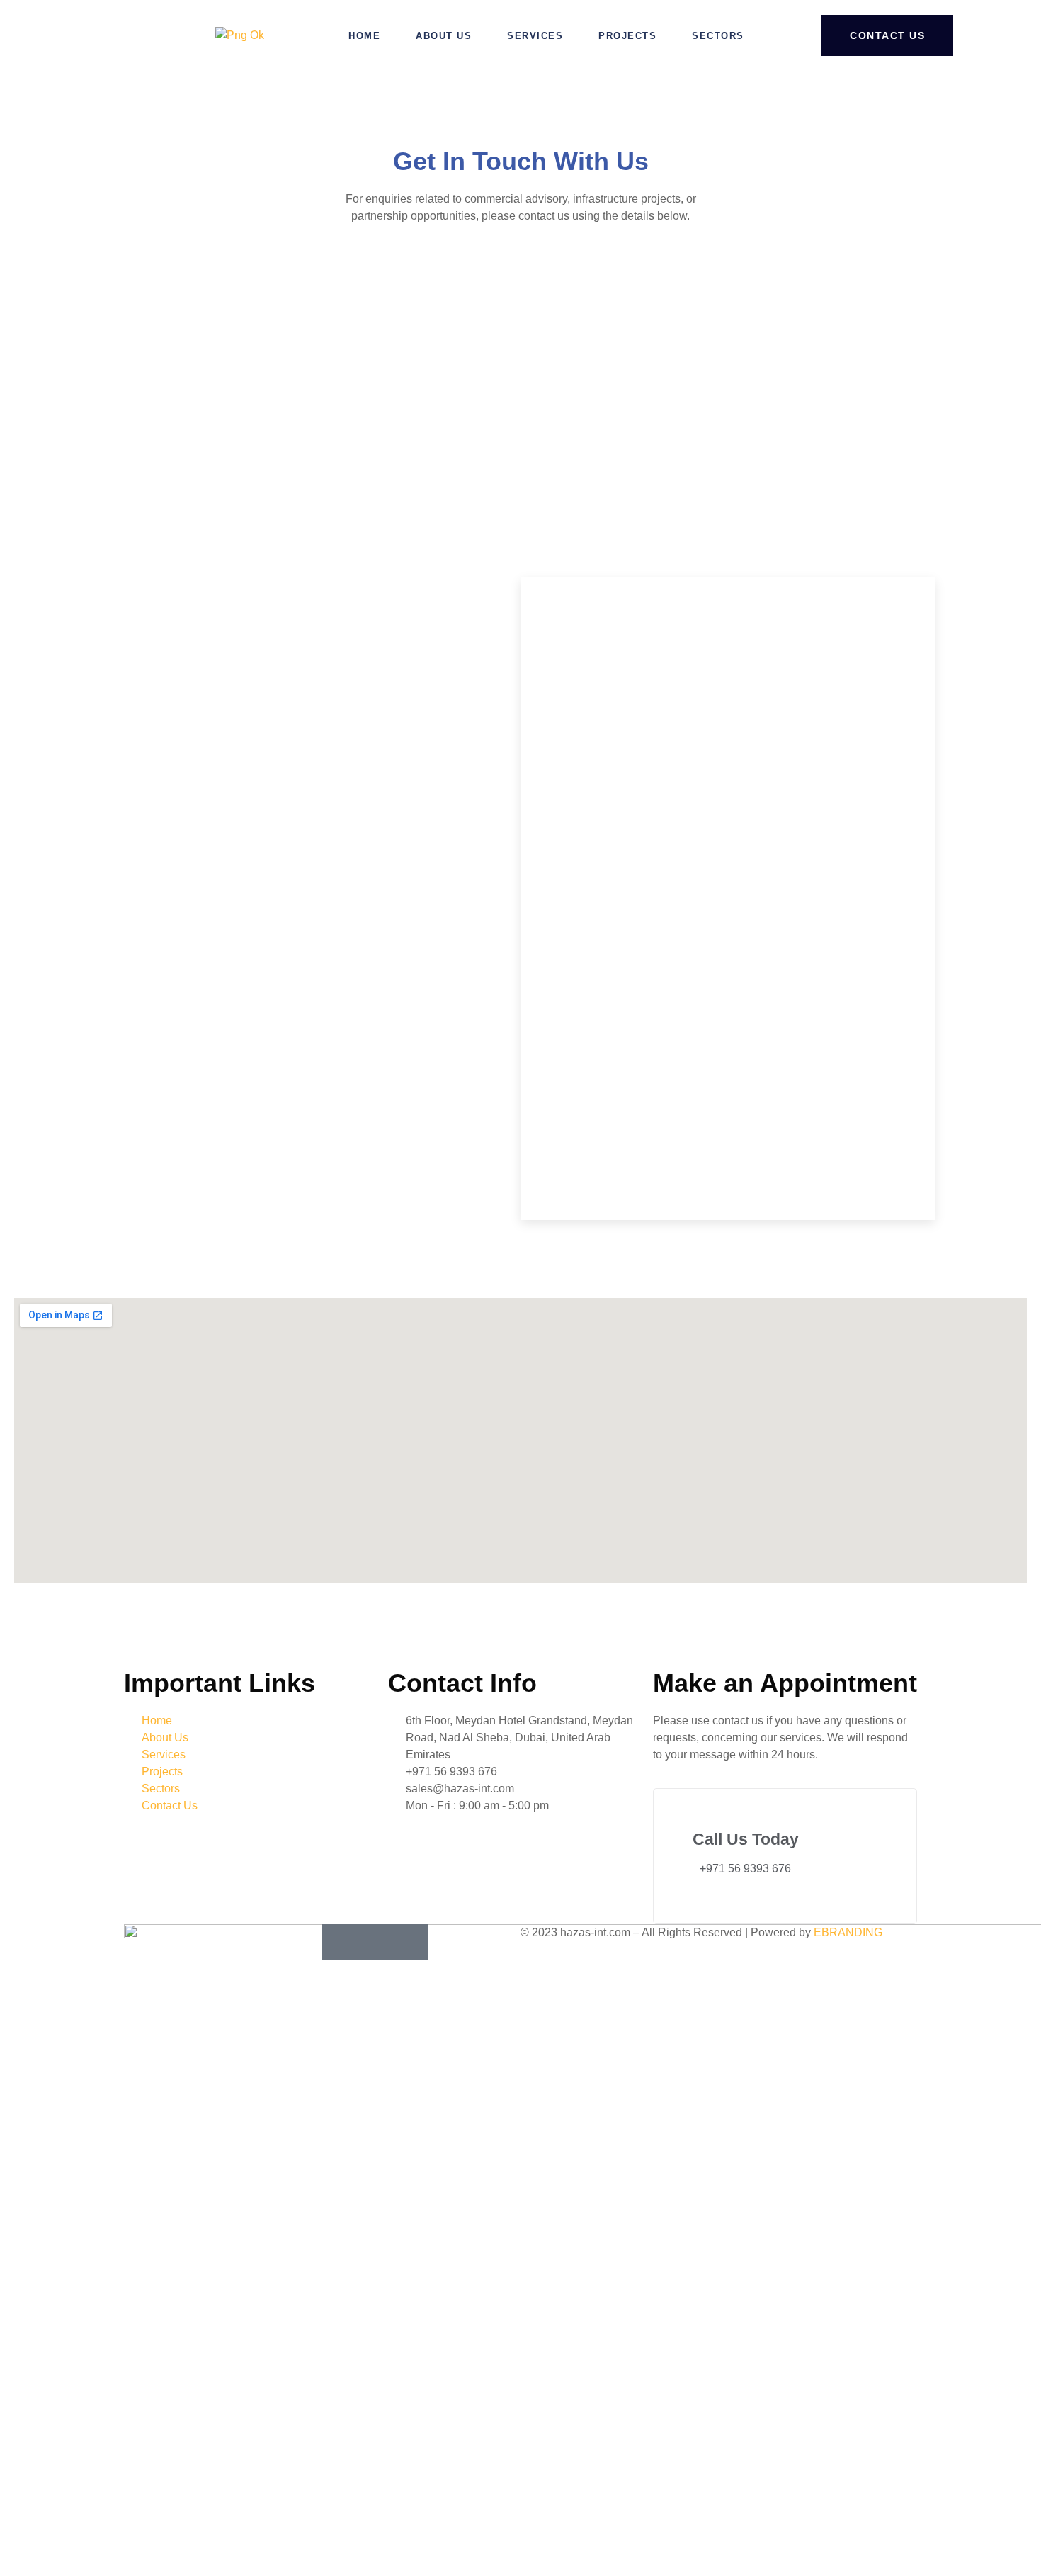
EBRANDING (848, 1932)
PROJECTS (627, 36)
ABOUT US (444, 36)
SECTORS (718, 36)
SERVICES (535, 36)
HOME (364, 36)
